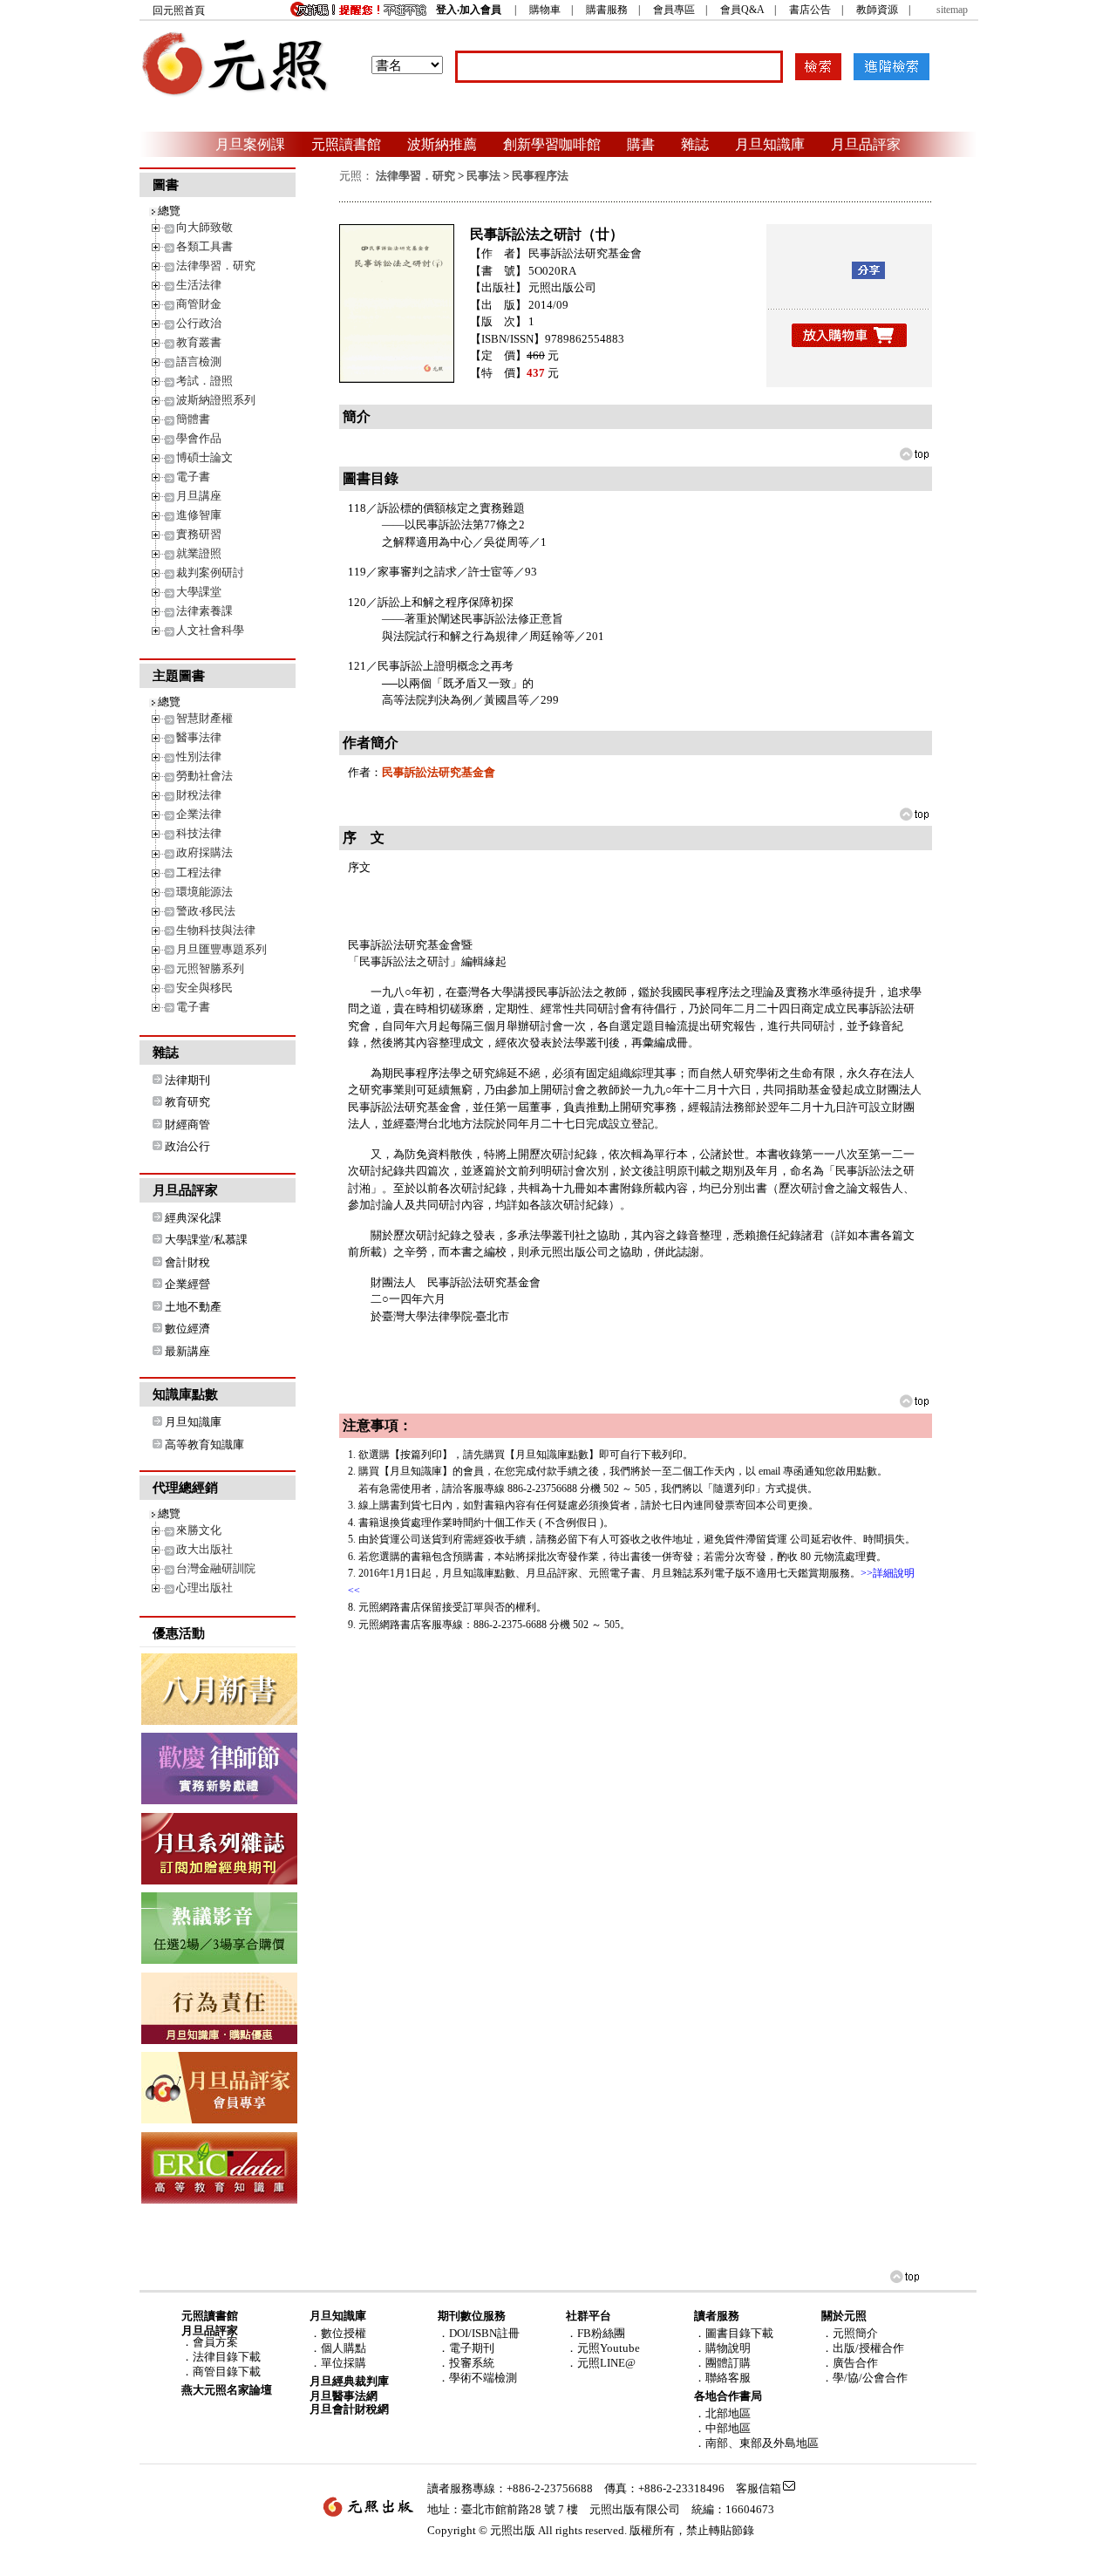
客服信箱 (759, 2488)
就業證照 (199, 553)
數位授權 (344, 2333)
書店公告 (810, 10)
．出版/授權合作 (863, 2348)
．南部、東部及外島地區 (756, 2443)
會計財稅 (187, 1262)
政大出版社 (204, 1549)
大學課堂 (199, 592)
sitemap (952, 10)
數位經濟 (187, 1329)
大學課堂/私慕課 (206, 1240)
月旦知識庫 (770, 144)
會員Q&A (742, 10)
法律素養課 (204, 611)
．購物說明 (722, 2348)
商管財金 (199, 304)
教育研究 (187, 1102)
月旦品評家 (866, 144)
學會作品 (199, 438)
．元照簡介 (850, 2333)
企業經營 (187, 1284)
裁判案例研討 (210, 572)
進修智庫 (199, 515)
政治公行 (187, 1146)
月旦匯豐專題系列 (221, 949)
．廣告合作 (850, 2363)
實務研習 (199, 534)
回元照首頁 (179, 10)
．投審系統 (466, 2363)
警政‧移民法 (206, 911)
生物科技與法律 (216, 930)
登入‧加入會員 (469, 10)
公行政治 (199, 323)
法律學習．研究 (216, 266)
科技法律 (199, 833)
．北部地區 (722, 2413)
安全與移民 (204, 988)
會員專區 (674, 10)
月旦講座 (199, 496)
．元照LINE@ (601, 2363)
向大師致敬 (204, 227)
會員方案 (215, 2342)
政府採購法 (204, 852)
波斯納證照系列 (216, 400)
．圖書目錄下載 (734, 2333)
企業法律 (199, 814)
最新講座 (187, 1351)
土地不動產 (193, 1307)
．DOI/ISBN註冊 (479, 2333)
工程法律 (199, 872)
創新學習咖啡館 (552, 144)
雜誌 (695, 144)
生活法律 (199, 285)
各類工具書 (204, 246)
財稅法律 (199, 795)
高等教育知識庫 (204, 1445)
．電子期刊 (466, 2348)
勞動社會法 (204, 776)
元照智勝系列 (210, 968)
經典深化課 (193, 1218)
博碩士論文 (204, 457)
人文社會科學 (210, 630)
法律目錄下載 (227, 2357)
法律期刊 (187, 1080)
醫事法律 (199, 737)
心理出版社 (204, 1588)
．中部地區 (722, 2428)
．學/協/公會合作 (864, 2378)
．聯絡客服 (722, 2378)
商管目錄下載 (227, 2372)
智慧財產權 (204, 718)
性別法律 (199, 756)
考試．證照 (204, 381)
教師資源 (877, 10)
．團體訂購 (722, 2363)
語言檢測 (199, 361)
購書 (641, 144)
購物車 (545, 10)
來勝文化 (199, 1530)
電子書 (193, 477)
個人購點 (344, 2348)
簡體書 (193, 419)
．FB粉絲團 (595, 2333)
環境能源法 (204, 892)
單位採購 (344, 2363)
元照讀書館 (346, 144)
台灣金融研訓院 (216, 1568)
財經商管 (187, 1124)
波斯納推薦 (442, 144)
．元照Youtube (603, 2348)
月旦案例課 (250, 144)
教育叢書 (199, 342)
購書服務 (607, 10)
